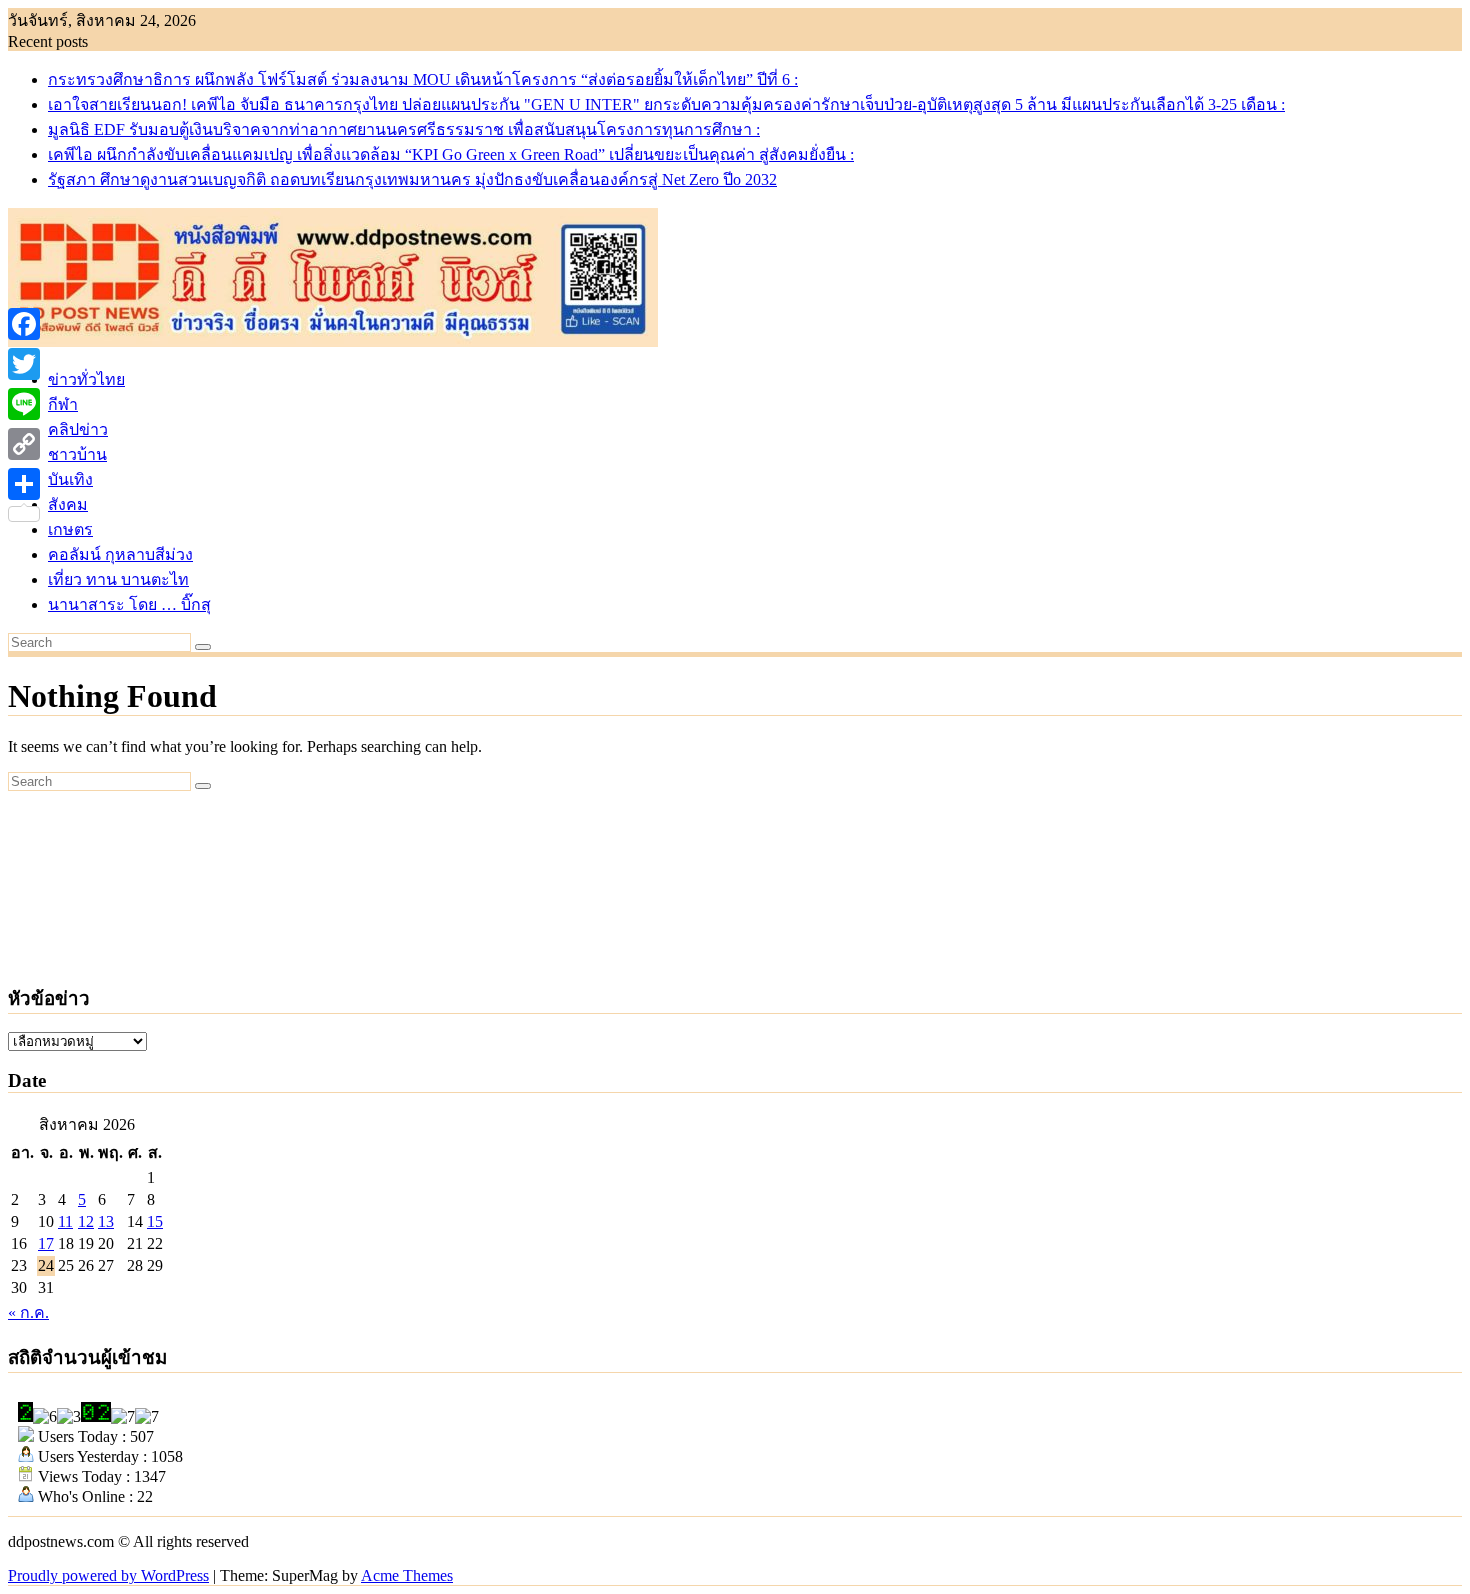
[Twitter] (24, 364)
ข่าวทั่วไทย (86, 379)
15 (155, 1221)
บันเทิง (70, 479)
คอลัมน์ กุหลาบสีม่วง (120, 554)
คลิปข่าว (78, 429)
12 (86, 1221)
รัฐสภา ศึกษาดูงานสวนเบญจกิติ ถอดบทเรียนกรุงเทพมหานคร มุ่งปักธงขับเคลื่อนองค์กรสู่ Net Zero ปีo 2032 (412, 179)
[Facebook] (24, 324)
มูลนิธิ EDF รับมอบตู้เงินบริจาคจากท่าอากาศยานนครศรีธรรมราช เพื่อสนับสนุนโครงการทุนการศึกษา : (404, 129)
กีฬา (63, 404)
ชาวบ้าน (77, 454)
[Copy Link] (24, 444)
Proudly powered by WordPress (108, 1575)
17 (46, 1243)
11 (65, 1221)
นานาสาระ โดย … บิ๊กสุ (129, 604)
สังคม (68, 504)
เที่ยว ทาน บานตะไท (118, 579)
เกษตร (70, 529)
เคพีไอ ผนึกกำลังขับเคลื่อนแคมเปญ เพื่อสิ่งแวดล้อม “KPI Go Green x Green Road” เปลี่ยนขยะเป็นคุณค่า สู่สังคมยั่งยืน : (451, 154)
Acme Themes (407, 1575)
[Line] (24, 404)
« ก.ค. (28, 1312)
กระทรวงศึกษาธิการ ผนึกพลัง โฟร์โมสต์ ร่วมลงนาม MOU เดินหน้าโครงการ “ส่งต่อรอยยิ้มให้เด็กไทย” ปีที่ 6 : (423, 79)
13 (106, 1221)
